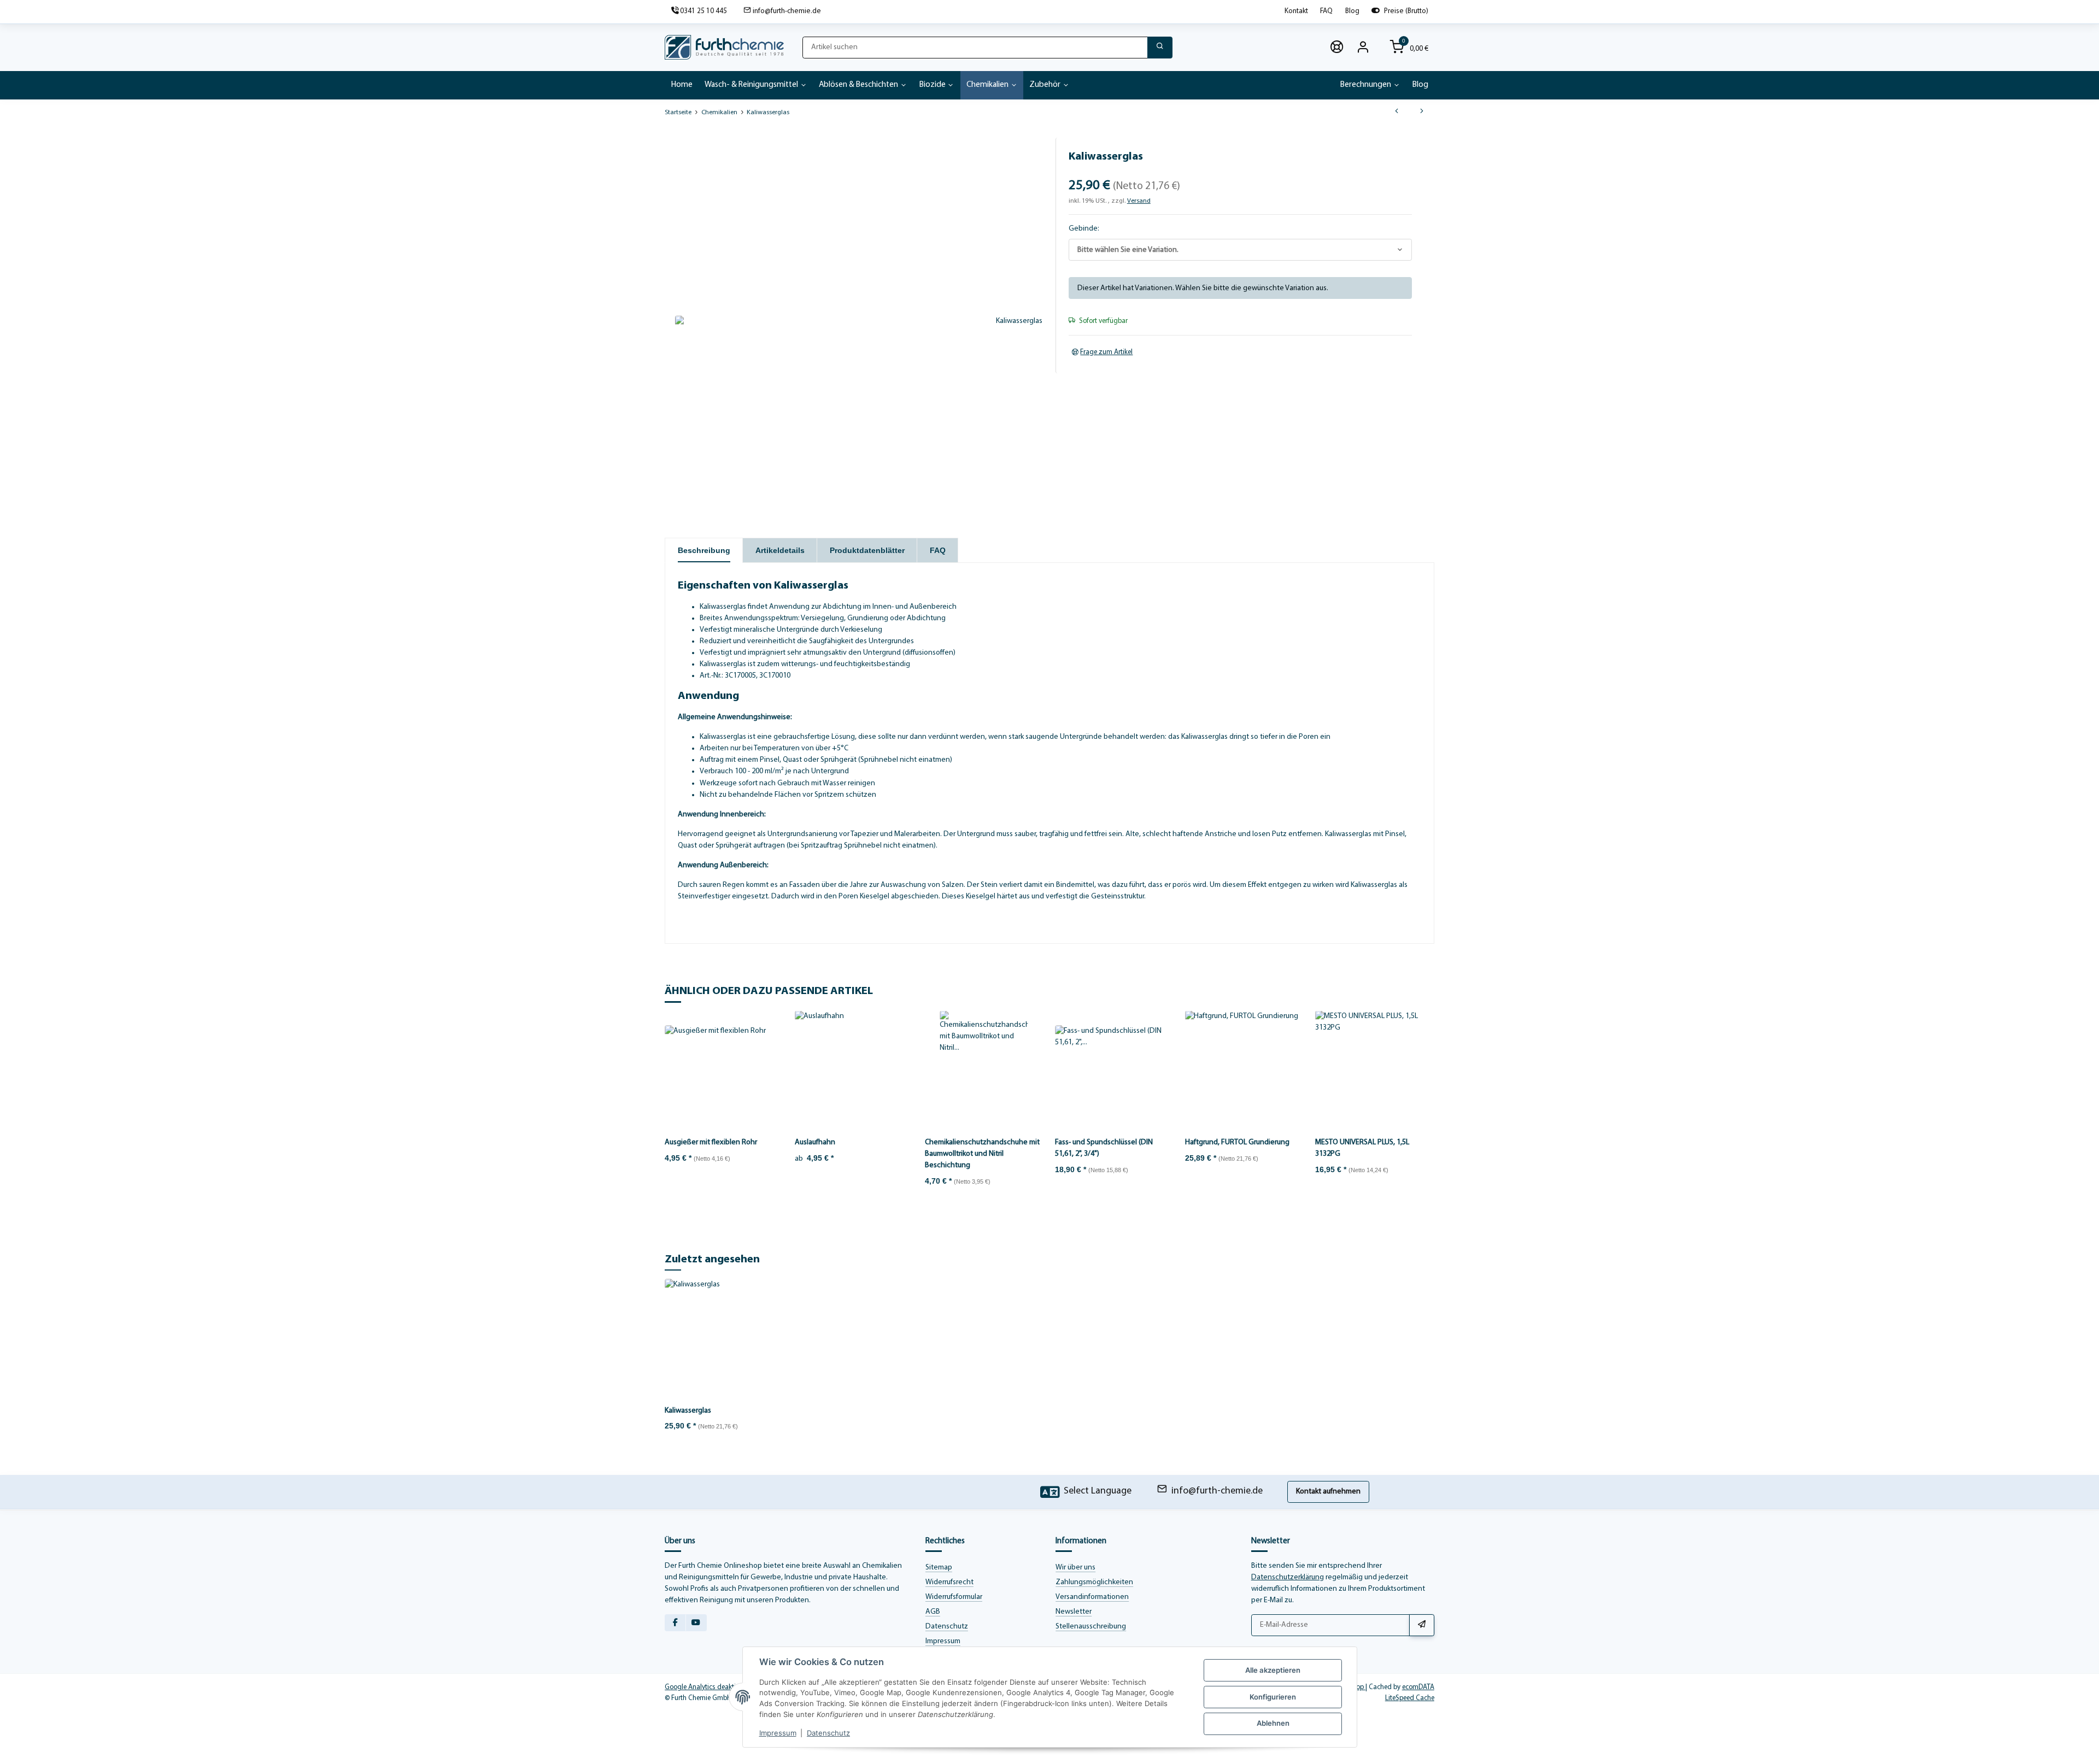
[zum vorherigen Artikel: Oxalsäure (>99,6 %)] (1397, 113)
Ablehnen (1273, 1723)
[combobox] (1240, 250)
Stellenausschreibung (1091, 1627)
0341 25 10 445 (703, 11)
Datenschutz (947, 1627)
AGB (933, 1612)
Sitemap (939, 1568)
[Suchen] (1160, 48)
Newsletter (1074, 1612)
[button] (1363, 48)
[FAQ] (1337, 48)
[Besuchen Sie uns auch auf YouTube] (696, 1623)
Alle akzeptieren (1273, 1670)
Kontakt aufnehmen (1328, 1492)
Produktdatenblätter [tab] (867, 550)
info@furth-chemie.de (787, 11)
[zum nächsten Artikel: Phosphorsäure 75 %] (1422, 113)
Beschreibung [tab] (704, 550)
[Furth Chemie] (724, 48)
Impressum (943, 1641)
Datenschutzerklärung (1288, 1577)
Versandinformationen (1092, 1597)
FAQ (1326, 11)
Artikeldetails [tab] (780, 550)
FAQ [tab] (938, 550)
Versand (1139, 201)
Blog (1352, 11)
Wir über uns (1075, 1568)
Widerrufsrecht (949, 1582)
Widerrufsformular (954, 1597)
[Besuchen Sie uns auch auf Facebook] (675, 1623)
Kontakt (1296, 11)
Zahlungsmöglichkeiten (1094, 1582)
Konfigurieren (1273, 1697)
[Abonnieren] (1422, 1625)
